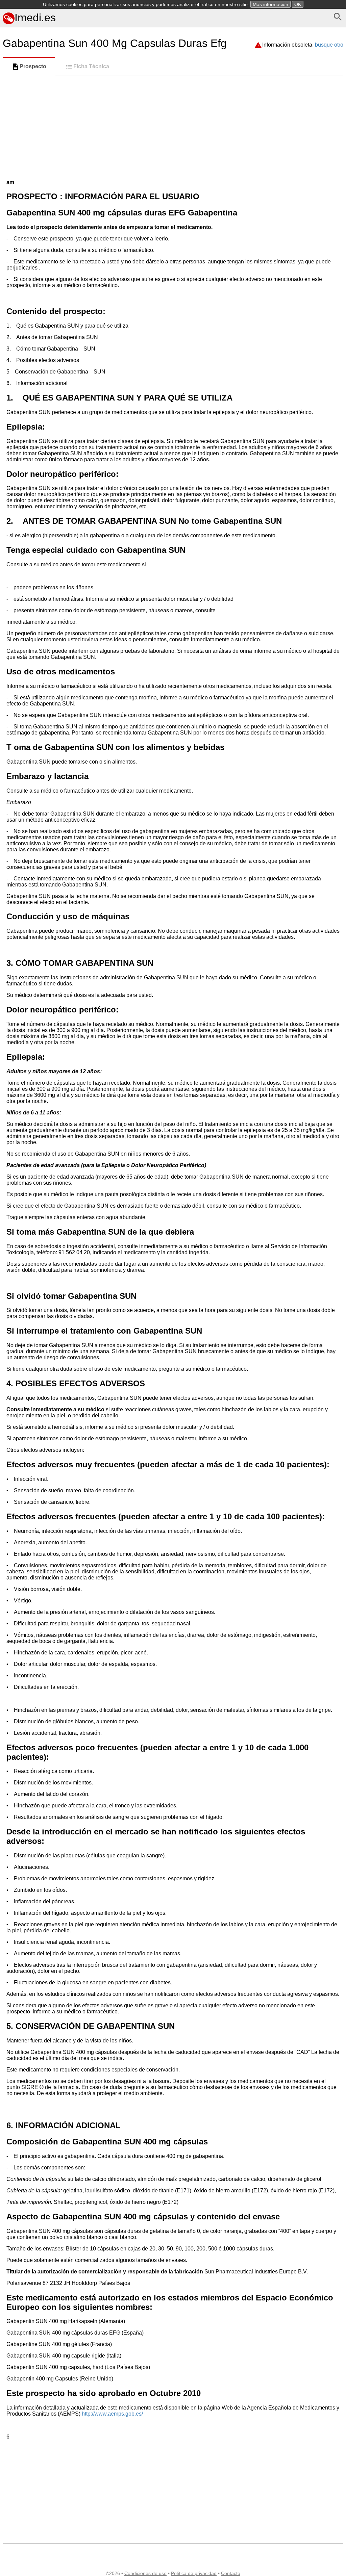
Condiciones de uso (145, 2573)
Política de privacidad (194, 2573)
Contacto (231, 2573)
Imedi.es (35, 18)
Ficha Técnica (91, 66)
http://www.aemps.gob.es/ (112, 2414)
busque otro (329, 45)
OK (298, 4)
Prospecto (33, 66)
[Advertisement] (173, 127)
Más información (270, 4)
